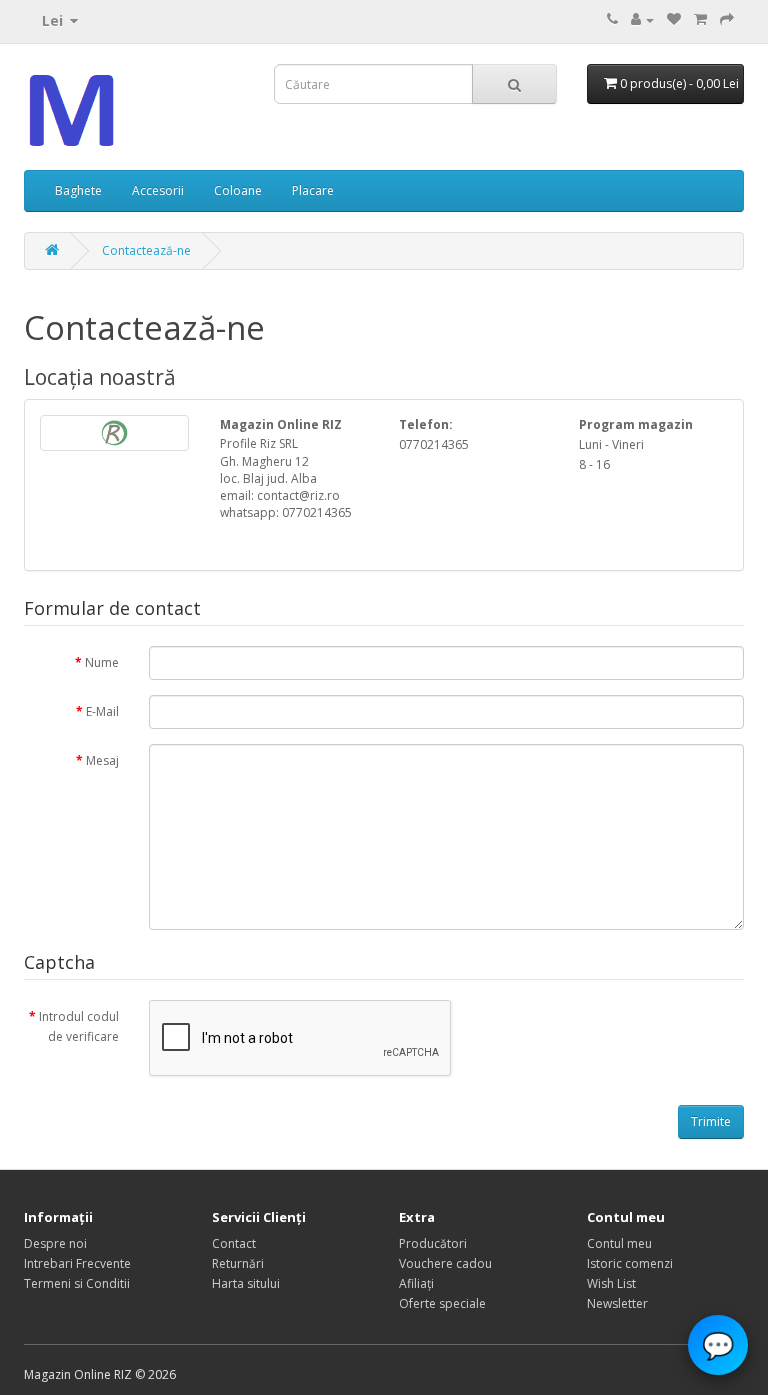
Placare (313, 190)
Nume (102, 662)
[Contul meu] (642, 19)
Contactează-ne (146, 250)
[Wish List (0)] (674, 19)
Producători (433, 1243)
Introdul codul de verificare (79, 1026)
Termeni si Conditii (77, 1283)
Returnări (238, 1263)
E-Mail (102, 711)
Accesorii (158, 190)
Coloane (238, 190)
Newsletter (617, 1303)
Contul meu (619, 1243)
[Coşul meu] (700, 19)
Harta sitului (246, 1283)
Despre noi (55, 1243)
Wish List (611, 1283)
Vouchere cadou (445, 1263)
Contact (234, 1243)
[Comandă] (727, 19)
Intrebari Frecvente (77, 1263)
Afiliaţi (416, 1283)
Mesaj (102, 760)
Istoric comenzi (630, 1263)
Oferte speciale (442, 1303)
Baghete (78, 190)
